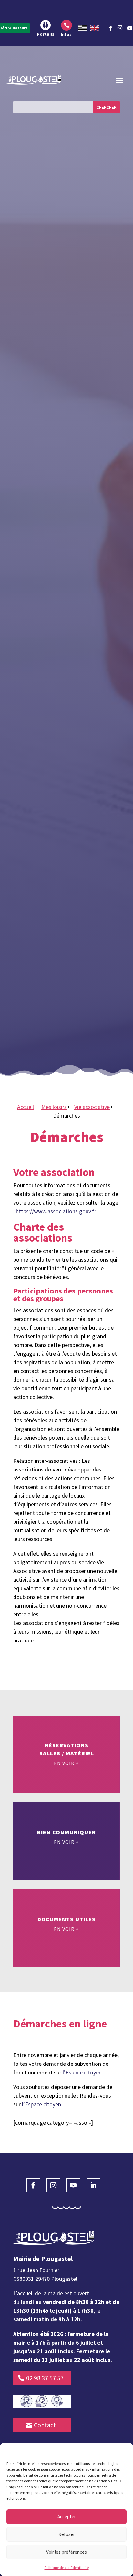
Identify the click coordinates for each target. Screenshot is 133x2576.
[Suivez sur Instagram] (120, 27)
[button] (123, 2451)
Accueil (26, 1107)
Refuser (67, 2534)
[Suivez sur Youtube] (73, 2185)
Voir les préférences (66, 2552)
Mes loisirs (54, 1107)
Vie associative (92, 1107)
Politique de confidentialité (67, 2567)
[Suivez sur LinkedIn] (93, 2185)
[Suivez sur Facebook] (110, 28)
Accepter (67, 2517)
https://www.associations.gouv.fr (56, 1211)
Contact (45, 2425)
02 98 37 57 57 (45, 2378)
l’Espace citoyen (82, 2072)
